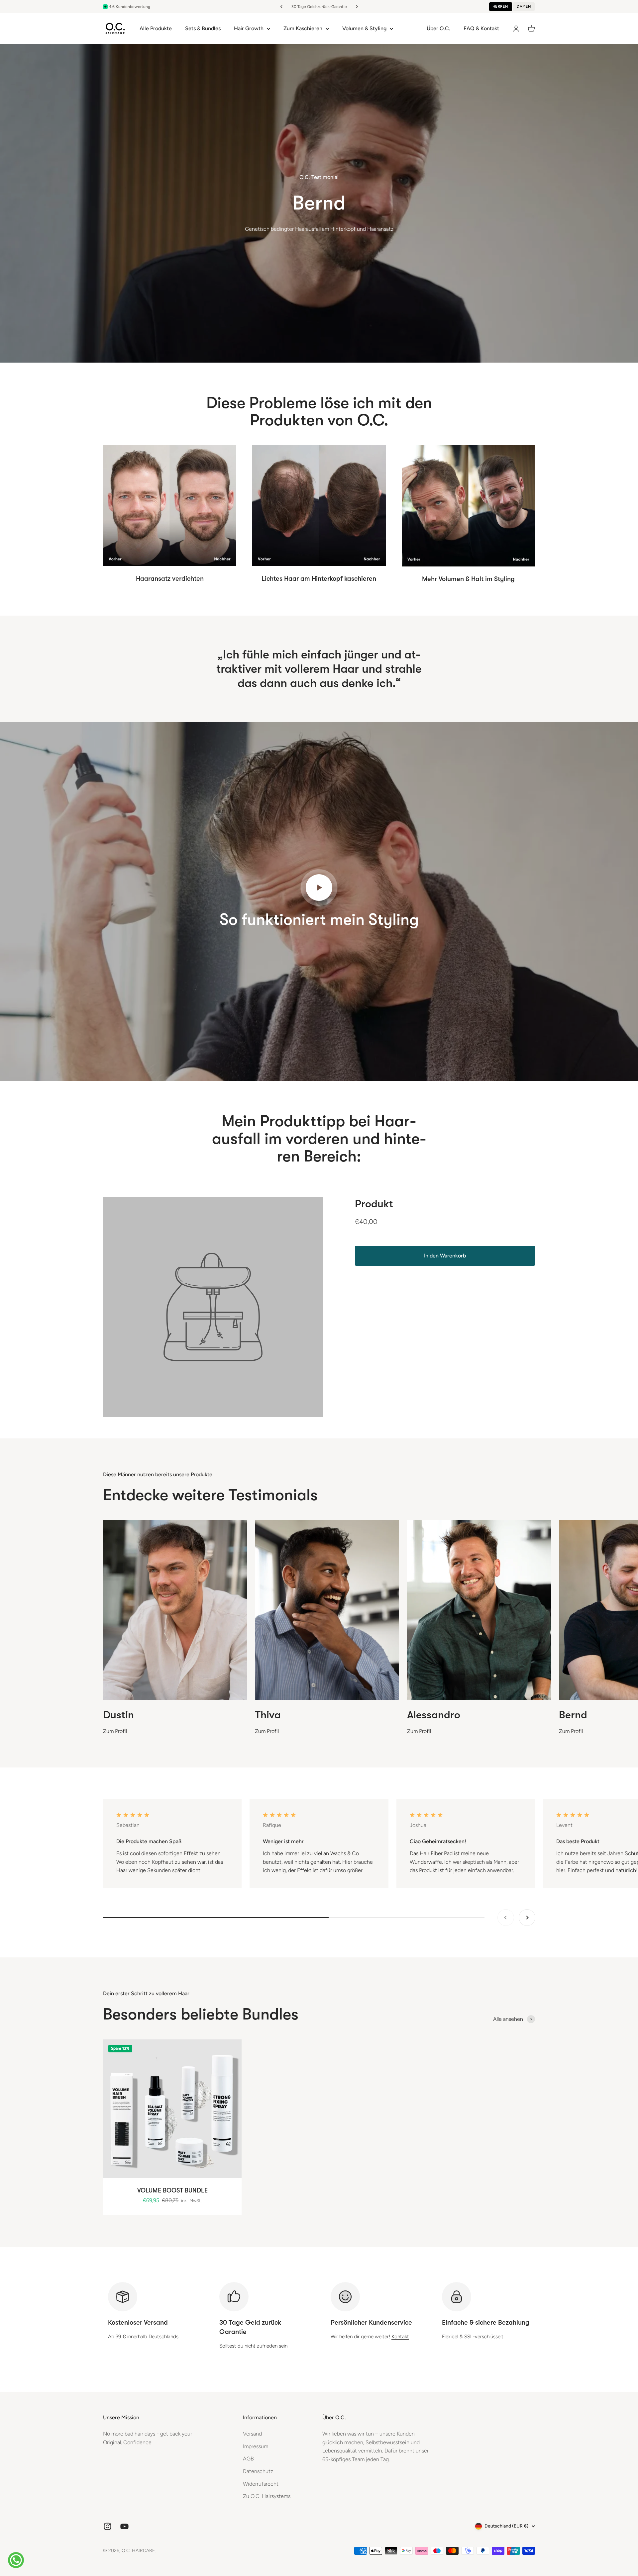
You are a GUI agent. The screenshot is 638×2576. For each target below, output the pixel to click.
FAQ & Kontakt (481, 28)
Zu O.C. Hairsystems (267, 2496)
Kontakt (400, 2337)
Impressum (256, 2446)
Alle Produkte (156, 28)
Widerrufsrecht (261, 2484)
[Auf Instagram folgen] (107, 2526)
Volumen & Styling (364, 28)
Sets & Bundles (203, 28)
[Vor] (357, 7)
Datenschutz (258, 2471)
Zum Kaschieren (303, 28)
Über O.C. (438, 28)
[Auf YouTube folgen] (124, 2526)
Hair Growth (249, 28)
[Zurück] (281, 7)
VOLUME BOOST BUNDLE (172, 2190)
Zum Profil (115, 1731)
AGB (248, 2459)
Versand (252, 2434)
